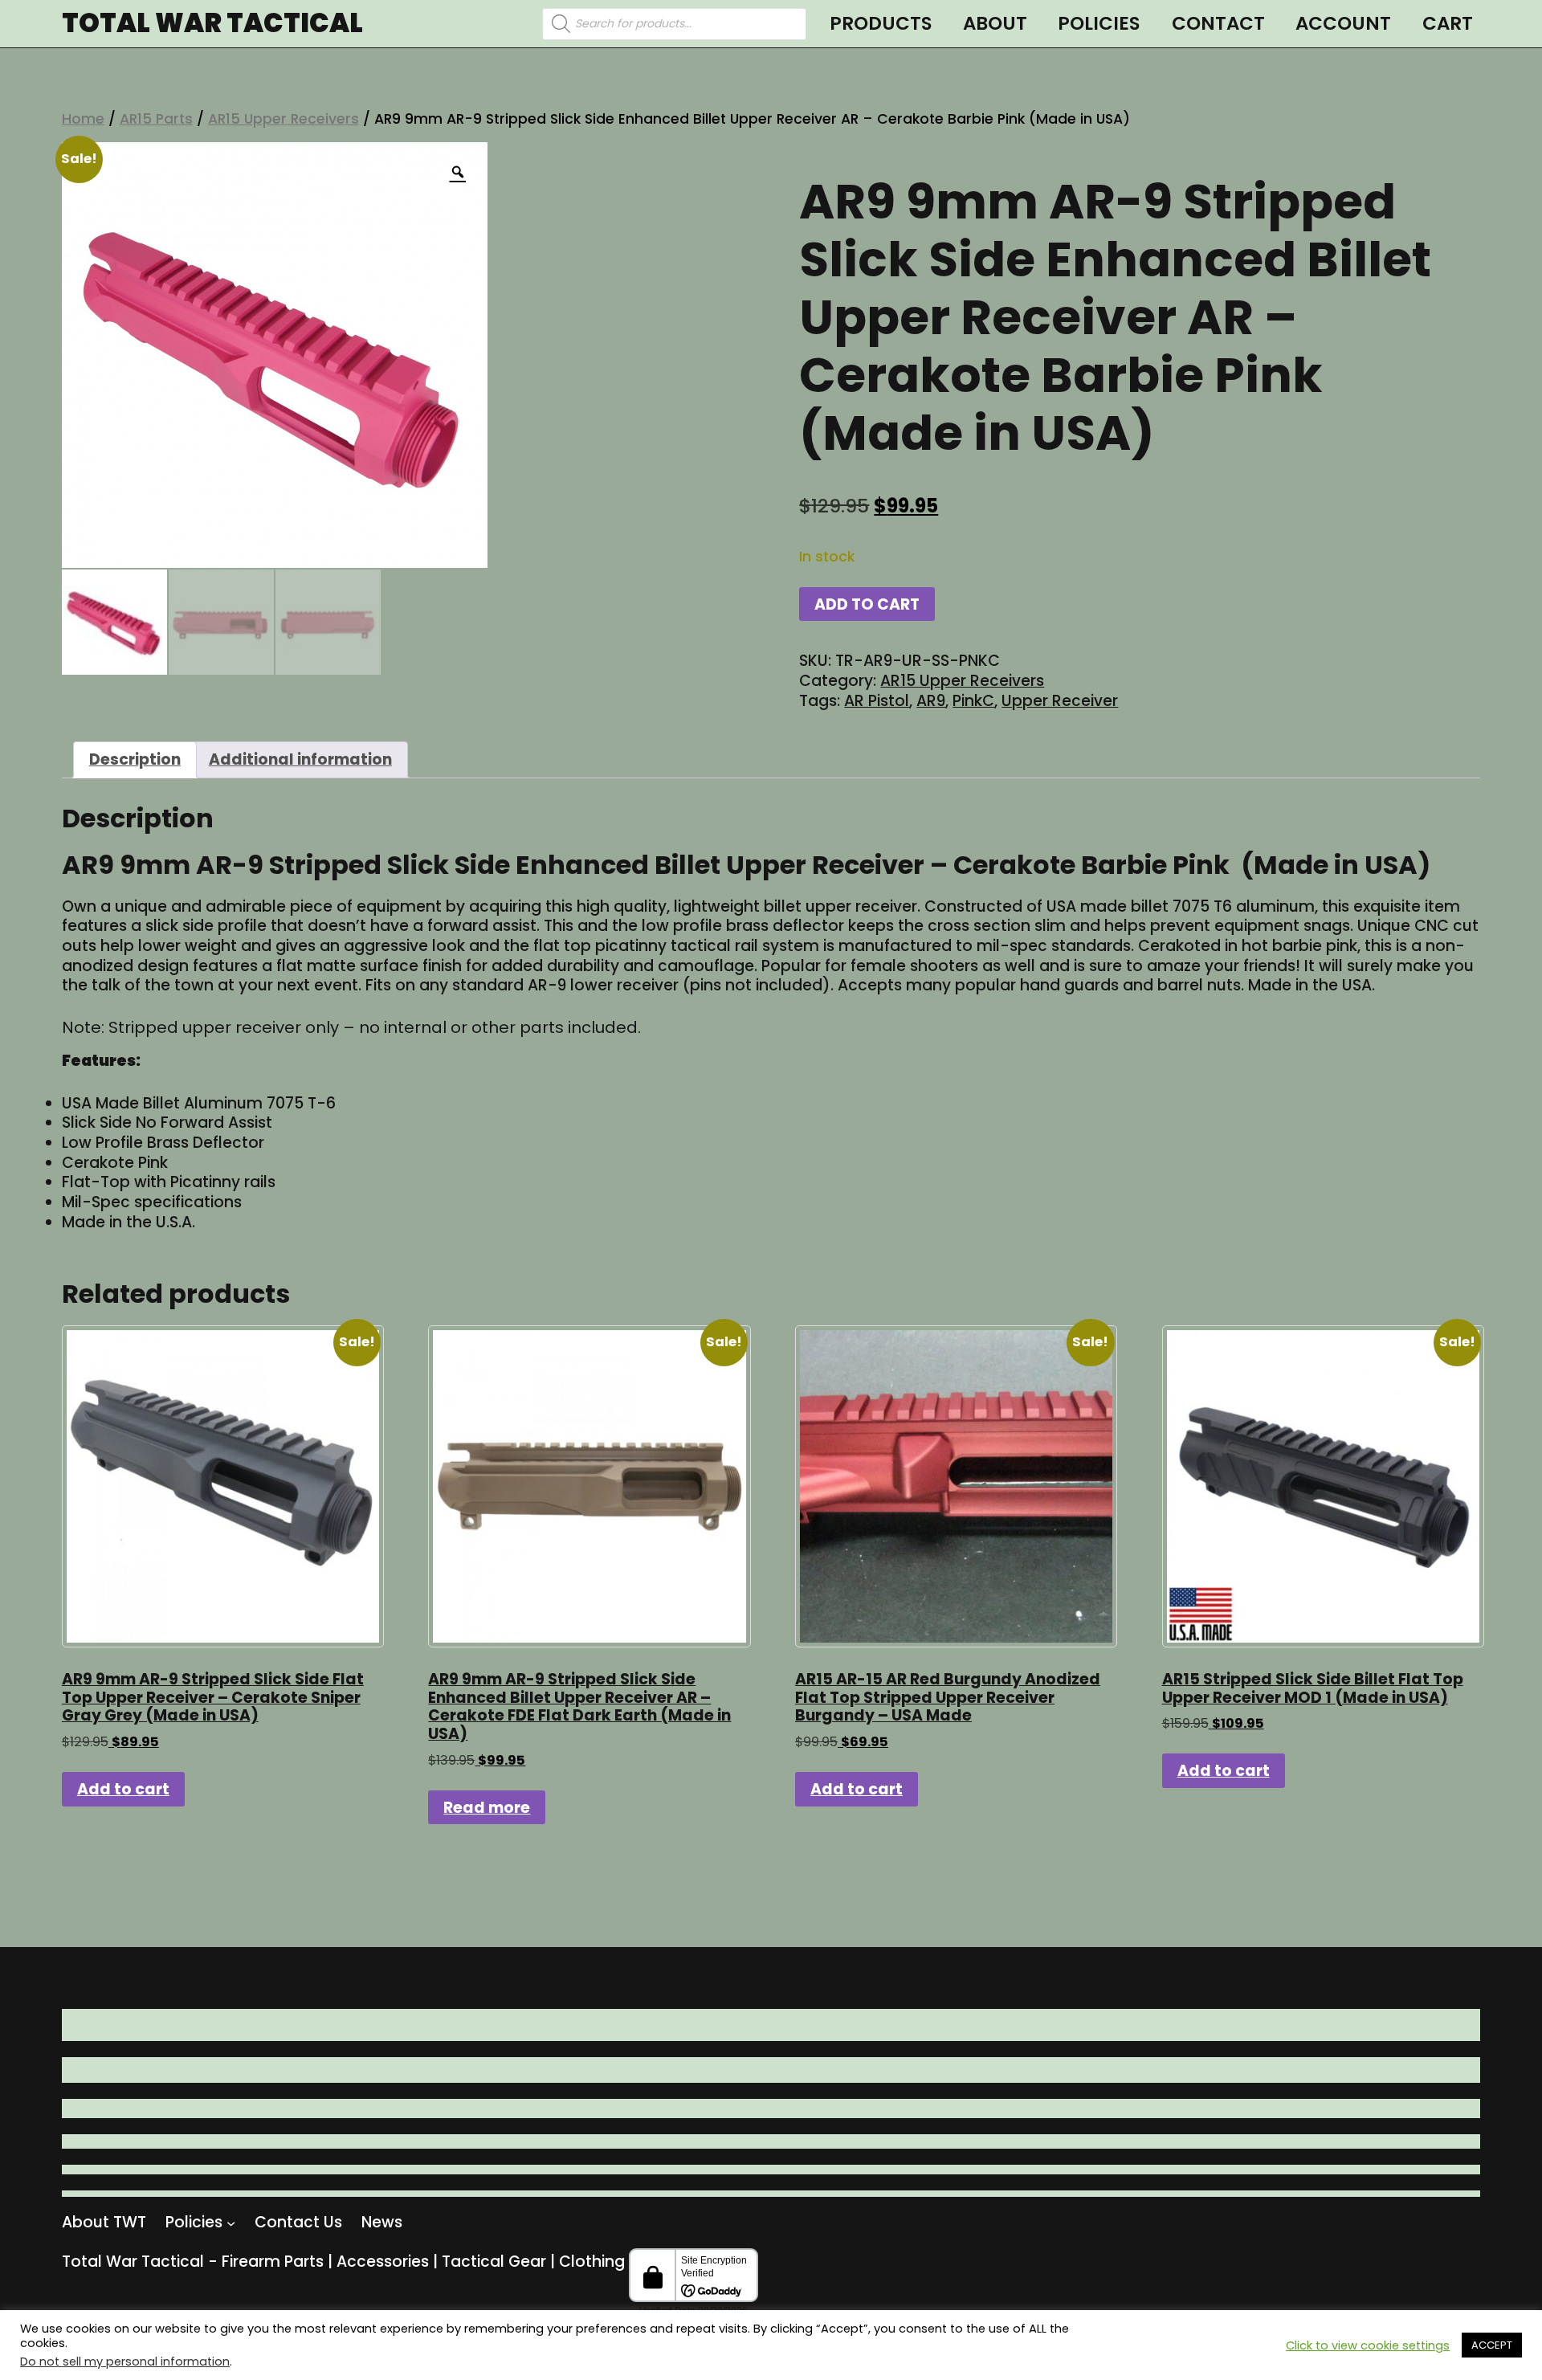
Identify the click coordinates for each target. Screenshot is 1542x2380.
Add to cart (867, 604)
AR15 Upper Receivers (284, 119)
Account (1343, 23)
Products (881, 23)
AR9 (931, 701)
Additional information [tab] (300, 759)
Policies (1099, 23)
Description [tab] (135, 759)
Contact (1218, 23)
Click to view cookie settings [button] (1368, 2345)
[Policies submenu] (231, 2222)
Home (83, 119)
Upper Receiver (1060, 701)
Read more (487, 1808)
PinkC (973, 701)
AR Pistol (877, 701)
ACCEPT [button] (1492, 2345)
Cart (1448, 23)
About (995, 23)
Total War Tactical (212, 24)
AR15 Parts (156, 119)
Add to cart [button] (123, 1789)
